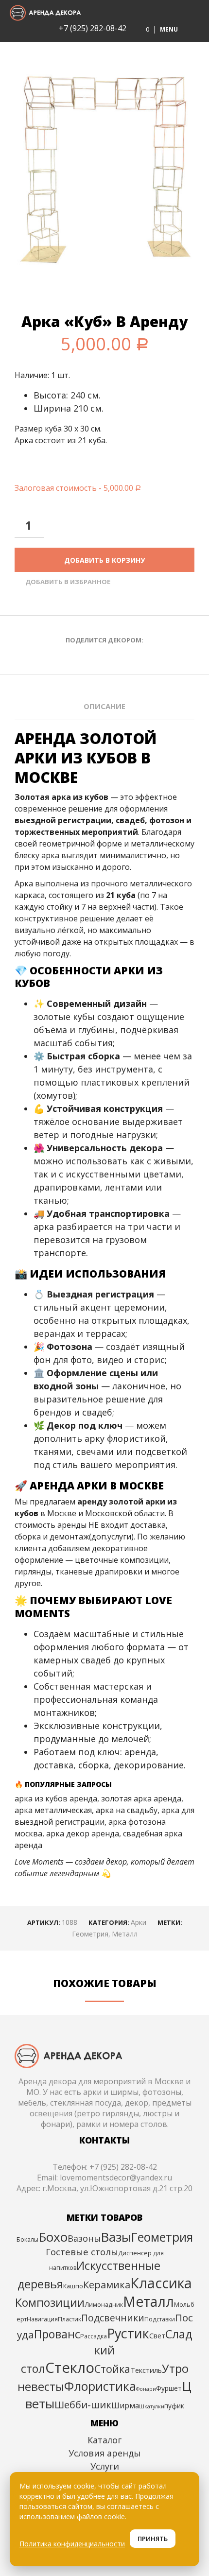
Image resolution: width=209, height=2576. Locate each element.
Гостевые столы (82, 2252)
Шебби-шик (83, 2404)
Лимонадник (104, 2305)
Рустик (128, 2333)
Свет (157, 2335)
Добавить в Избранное (68, 582)
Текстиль (146, 2370)
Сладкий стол (107, 2351)
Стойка (112, 2369)
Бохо (53, 2237)
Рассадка (94, 2336)
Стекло (70, 2368)
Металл (125, 1934)
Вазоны (84, 2238)
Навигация (42, 2319)
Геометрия (90, 1934)
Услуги (105, 2466)
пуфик (174, 2406)
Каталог (104, 2440)
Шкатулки (152, 2406)
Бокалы (27, 2239)
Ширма (125, 2405)
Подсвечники (113, 2318)
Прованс (57, 2334)
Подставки (160, 2319)
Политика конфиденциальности (72, 2544)
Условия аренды (105, 2453)
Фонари (146, 2389)
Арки (139, 1922)
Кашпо (73, 2286)
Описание (104, 706)
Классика (161, 2283)
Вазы (116, 2237)
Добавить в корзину (104, 560)
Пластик (70, 2319)
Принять (153, 2539)
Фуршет (169, 2388)
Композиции (50, 2302)
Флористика (100, 2386)
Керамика (107, 2285)
